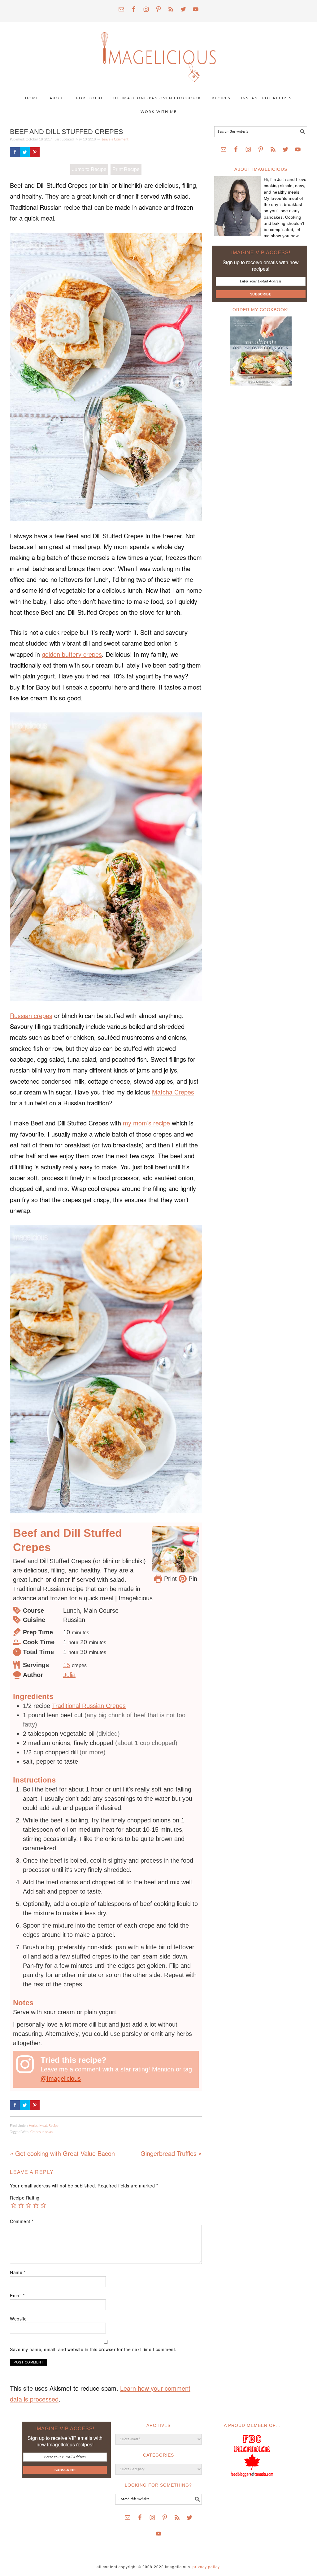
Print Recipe (126, 169)
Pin (192, 1579)
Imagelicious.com (158, 54)
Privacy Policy (206, 2567)
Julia (69, 1675)
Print (169, 1579)
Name (18, 2272)
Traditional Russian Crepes (89, 1706)
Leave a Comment (115, 139)
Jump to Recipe (89, 169)
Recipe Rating (25, 2198)
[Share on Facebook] (15, 152)
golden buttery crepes (72, 654)
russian (48, 2132)
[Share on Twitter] (25, 152)
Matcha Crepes (173, 1092)
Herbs (33, 2126)
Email (17, 2295)
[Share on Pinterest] (35, 152)
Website (18, 2319)
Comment (22, 2221)
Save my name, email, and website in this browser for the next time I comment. (93, 2349)
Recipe (54, 2126)
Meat (43, 2126)
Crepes (36, 2132)
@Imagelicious (61, 2079)
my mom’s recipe (146, 1123)
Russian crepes (31, 1015)
